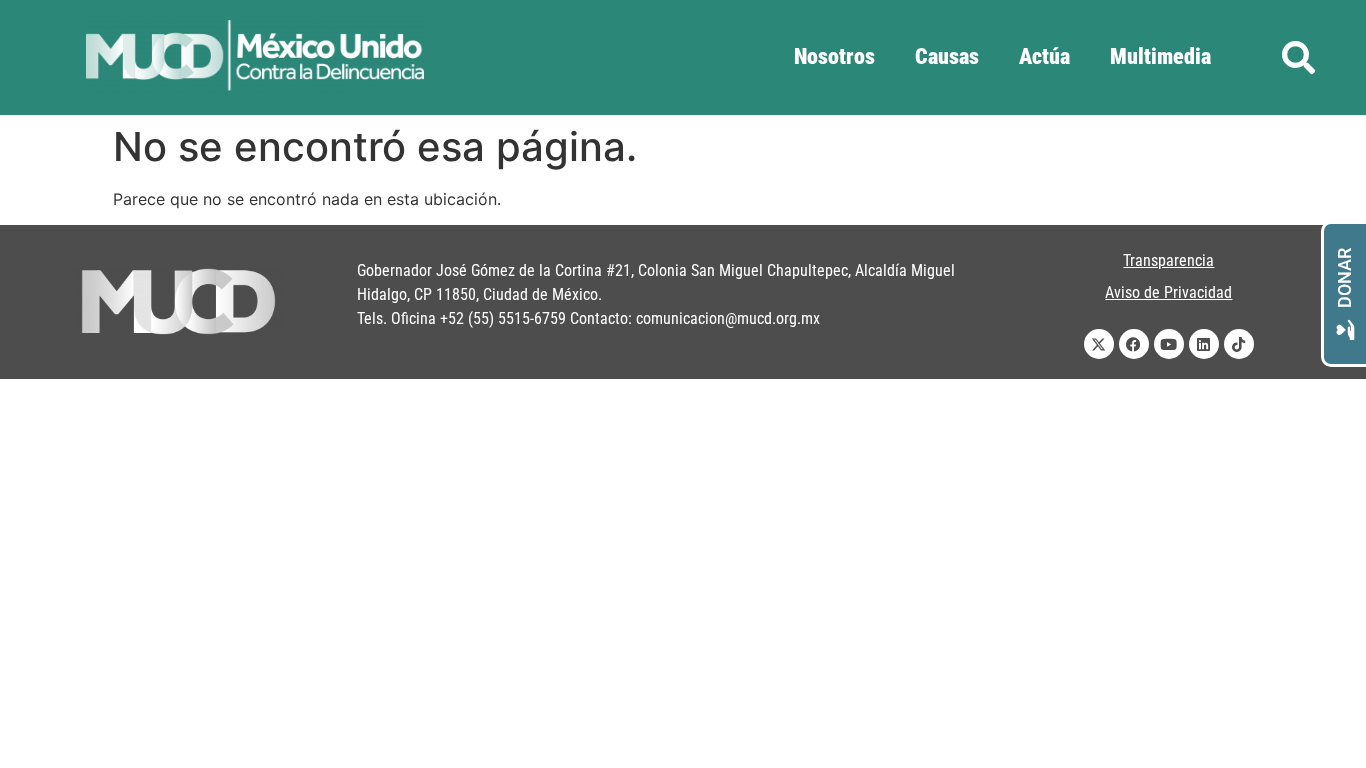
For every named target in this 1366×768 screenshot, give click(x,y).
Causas (947, 56)
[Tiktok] (1239, 344)
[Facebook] (1134, 344)
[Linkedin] (1204, 344)
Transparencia (1168, 260)
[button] (1298, 57)
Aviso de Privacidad (1168, 292)
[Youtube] (1169, 344)
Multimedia (1160, 56)
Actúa (1044, 56)
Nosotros (834, 56)
